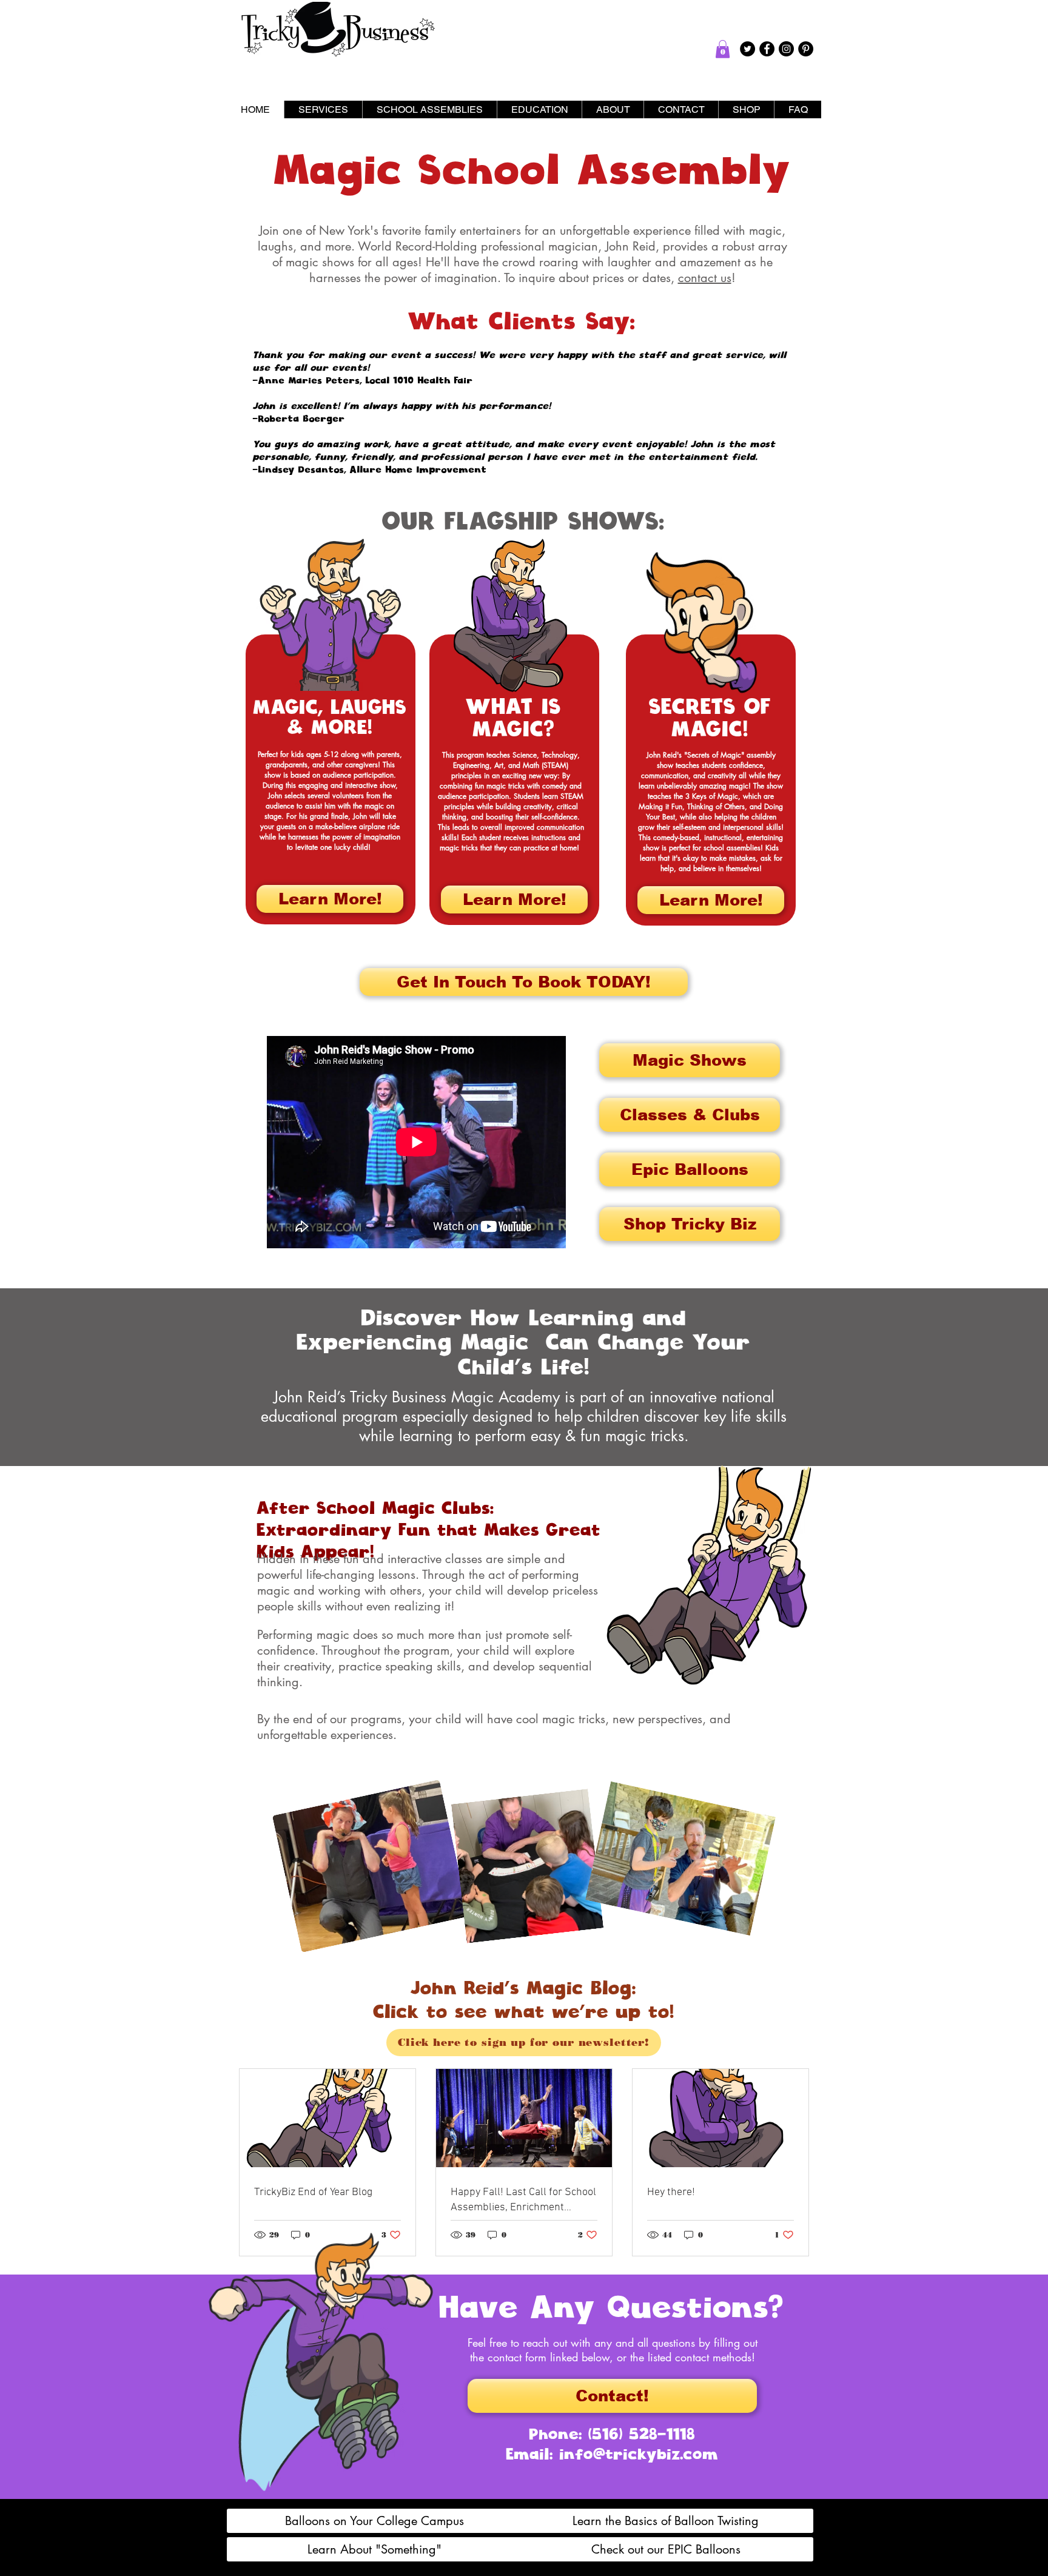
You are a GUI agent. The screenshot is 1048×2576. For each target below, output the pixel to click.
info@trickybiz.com (639, 2454)
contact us (705, 278)
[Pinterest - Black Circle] (806, 49)
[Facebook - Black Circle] (767, 49)
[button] (723, 49)
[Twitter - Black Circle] (747, 49)
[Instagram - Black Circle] (786, 49)
